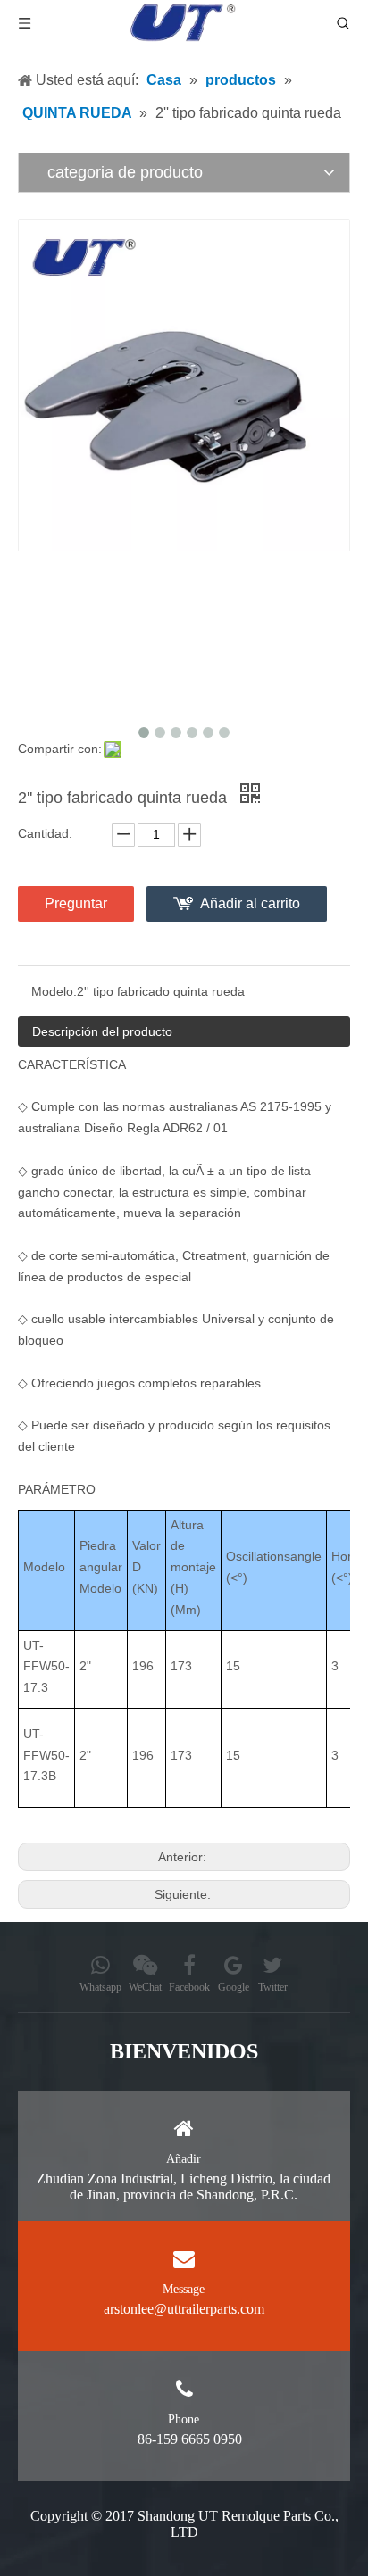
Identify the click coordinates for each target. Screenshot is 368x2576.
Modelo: (54, 991)
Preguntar (76, 903)
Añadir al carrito (250, 903)
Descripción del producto (102, 1031)
